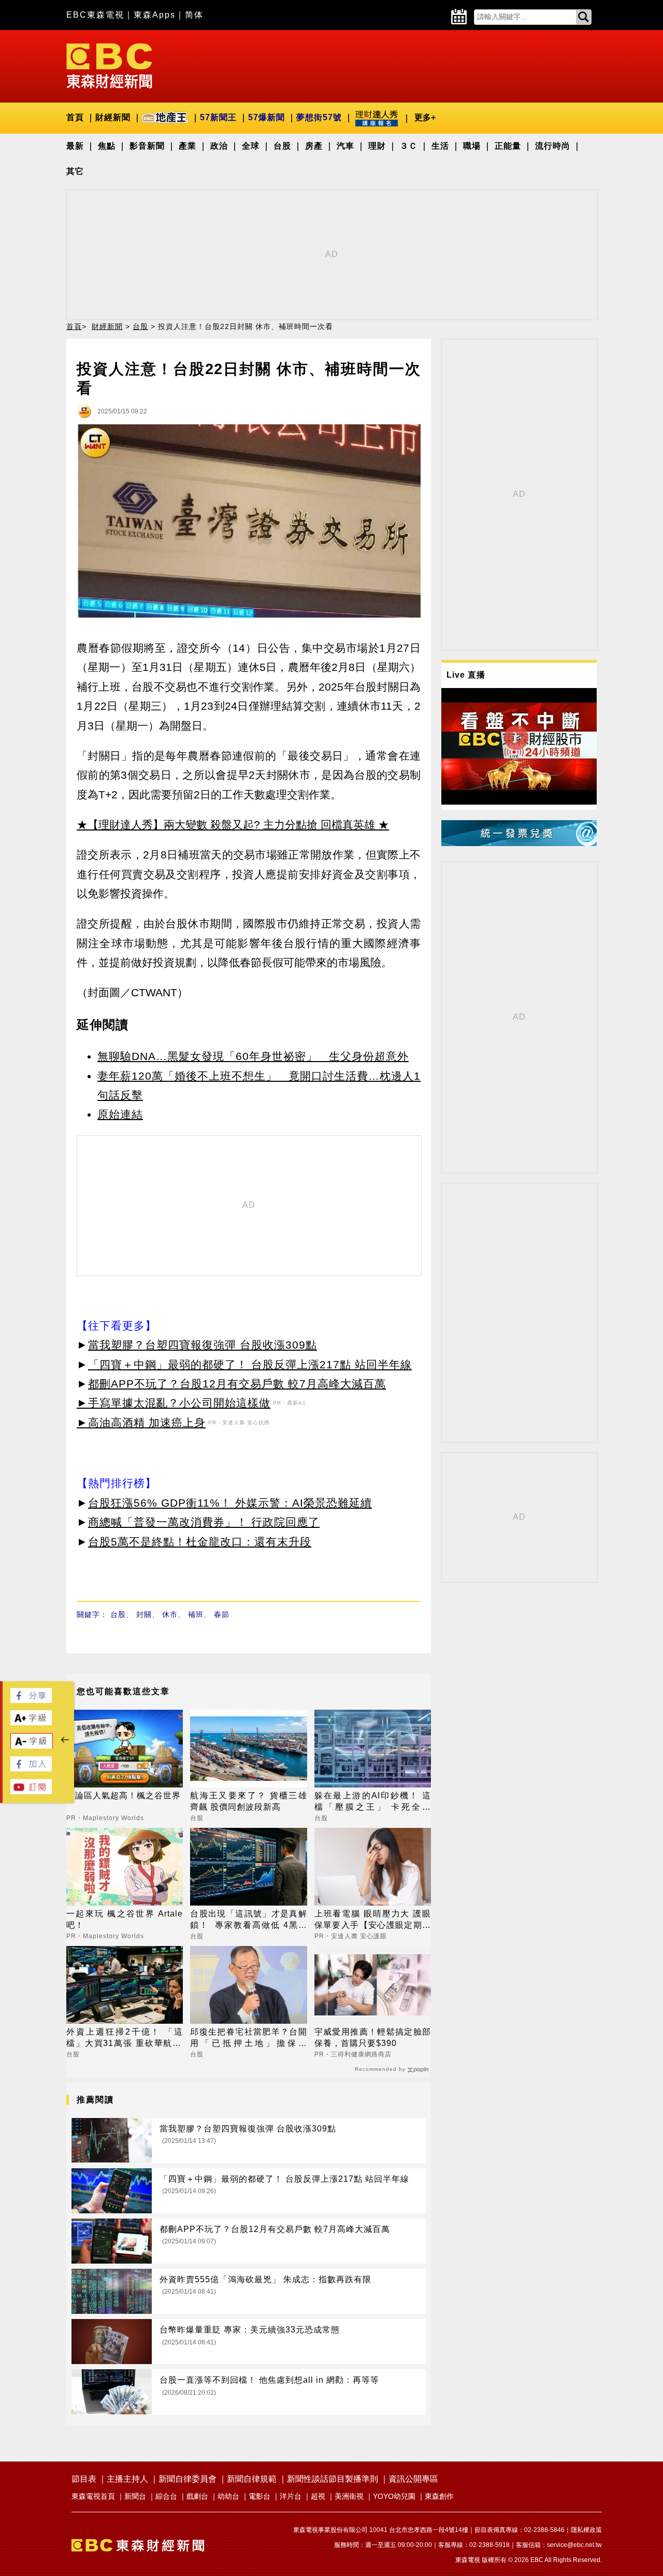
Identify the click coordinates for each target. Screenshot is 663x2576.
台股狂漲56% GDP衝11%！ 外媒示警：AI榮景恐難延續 (230, 1503)
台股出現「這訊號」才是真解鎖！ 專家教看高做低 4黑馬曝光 (248, 1920)
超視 (318, 2496)
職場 (472, 146)
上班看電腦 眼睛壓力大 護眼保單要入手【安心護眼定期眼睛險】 (373, 1920)
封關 (144, 1614)
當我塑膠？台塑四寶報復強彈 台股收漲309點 (203, 1345)
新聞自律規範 (252, 2479)
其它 (75, 171)
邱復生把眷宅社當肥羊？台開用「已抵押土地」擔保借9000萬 (248, 2038)
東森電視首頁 (93, 2496)
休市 (170, 1614)
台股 (282, 146)
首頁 (75, 117)
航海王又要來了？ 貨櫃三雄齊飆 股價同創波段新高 (248, 1801)
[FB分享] (31, 1700)
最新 (75, 146)
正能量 (508, 146)
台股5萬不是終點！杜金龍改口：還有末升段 (200, 1542)
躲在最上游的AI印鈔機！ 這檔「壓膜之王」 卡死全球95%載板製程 (373, 1802)
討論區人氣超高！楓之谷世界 (124, 1795)
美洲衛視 (349, 2496)
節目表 (84, 2479)
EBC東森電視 (95, 15)
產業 (188, 146)
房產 (314, 146)
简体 (194, 15)
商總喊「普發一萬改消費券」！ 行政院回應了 (204, 1522)
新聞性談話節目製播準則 (333, 2479)
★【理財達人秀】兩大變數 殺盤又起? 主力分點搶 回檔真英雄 (226, 825)
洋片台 (291, 2496)
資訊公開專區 (413, 2479)
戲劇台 (197, 2496)
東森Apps (155, 15)
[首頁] (109, 65)
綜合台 (166, 2496)
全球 (251, 146)
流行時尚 (553, 146)
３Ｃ (409, 146)
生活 (440, 146)
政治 (219, 146)
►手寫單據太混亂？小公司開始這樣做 (174, 1403)
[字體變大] (31, 1722)
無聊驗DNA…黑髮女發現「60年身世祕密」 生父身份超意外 (253, 1056)
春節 (222, 1614)
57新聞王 (218, 117)
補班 (196, 1614)
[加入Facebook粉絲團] (31, 1769)
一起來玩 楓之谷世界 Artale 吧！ (125, 1919)
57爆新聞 (266, 117)
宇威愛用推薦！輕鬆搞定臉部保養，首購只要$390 (373, 2037)
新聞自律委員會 (188, 2479)
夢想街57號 (319, 117)
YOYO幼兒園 (394, 2496)
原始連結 (120, 1114)
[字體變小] (32, 1746)
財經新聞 (113, 117)
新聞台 (135, 2496)
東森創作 (439, 2496)
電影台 (260, 2496)
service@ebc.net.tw (574, 2545)
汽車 (345, 146)
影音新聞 (147, 146)
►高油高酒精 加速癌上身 (141, 1422)
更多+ (425, 117)
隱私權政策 (586, 2530)
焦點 (107, 146)
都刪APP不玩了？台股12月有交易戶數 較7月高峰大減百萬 (237, 1384)
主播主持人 (127, 2479)
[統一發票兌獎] (519, 843)
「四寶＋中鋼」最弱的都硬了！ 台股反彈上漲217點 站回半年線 (250, 1364)
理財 (377, 146)
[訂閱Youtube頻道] (31, 1791)
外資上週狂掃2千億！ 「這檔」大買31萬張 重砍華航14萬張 (125, 2038)
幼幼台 (228, 2496)
